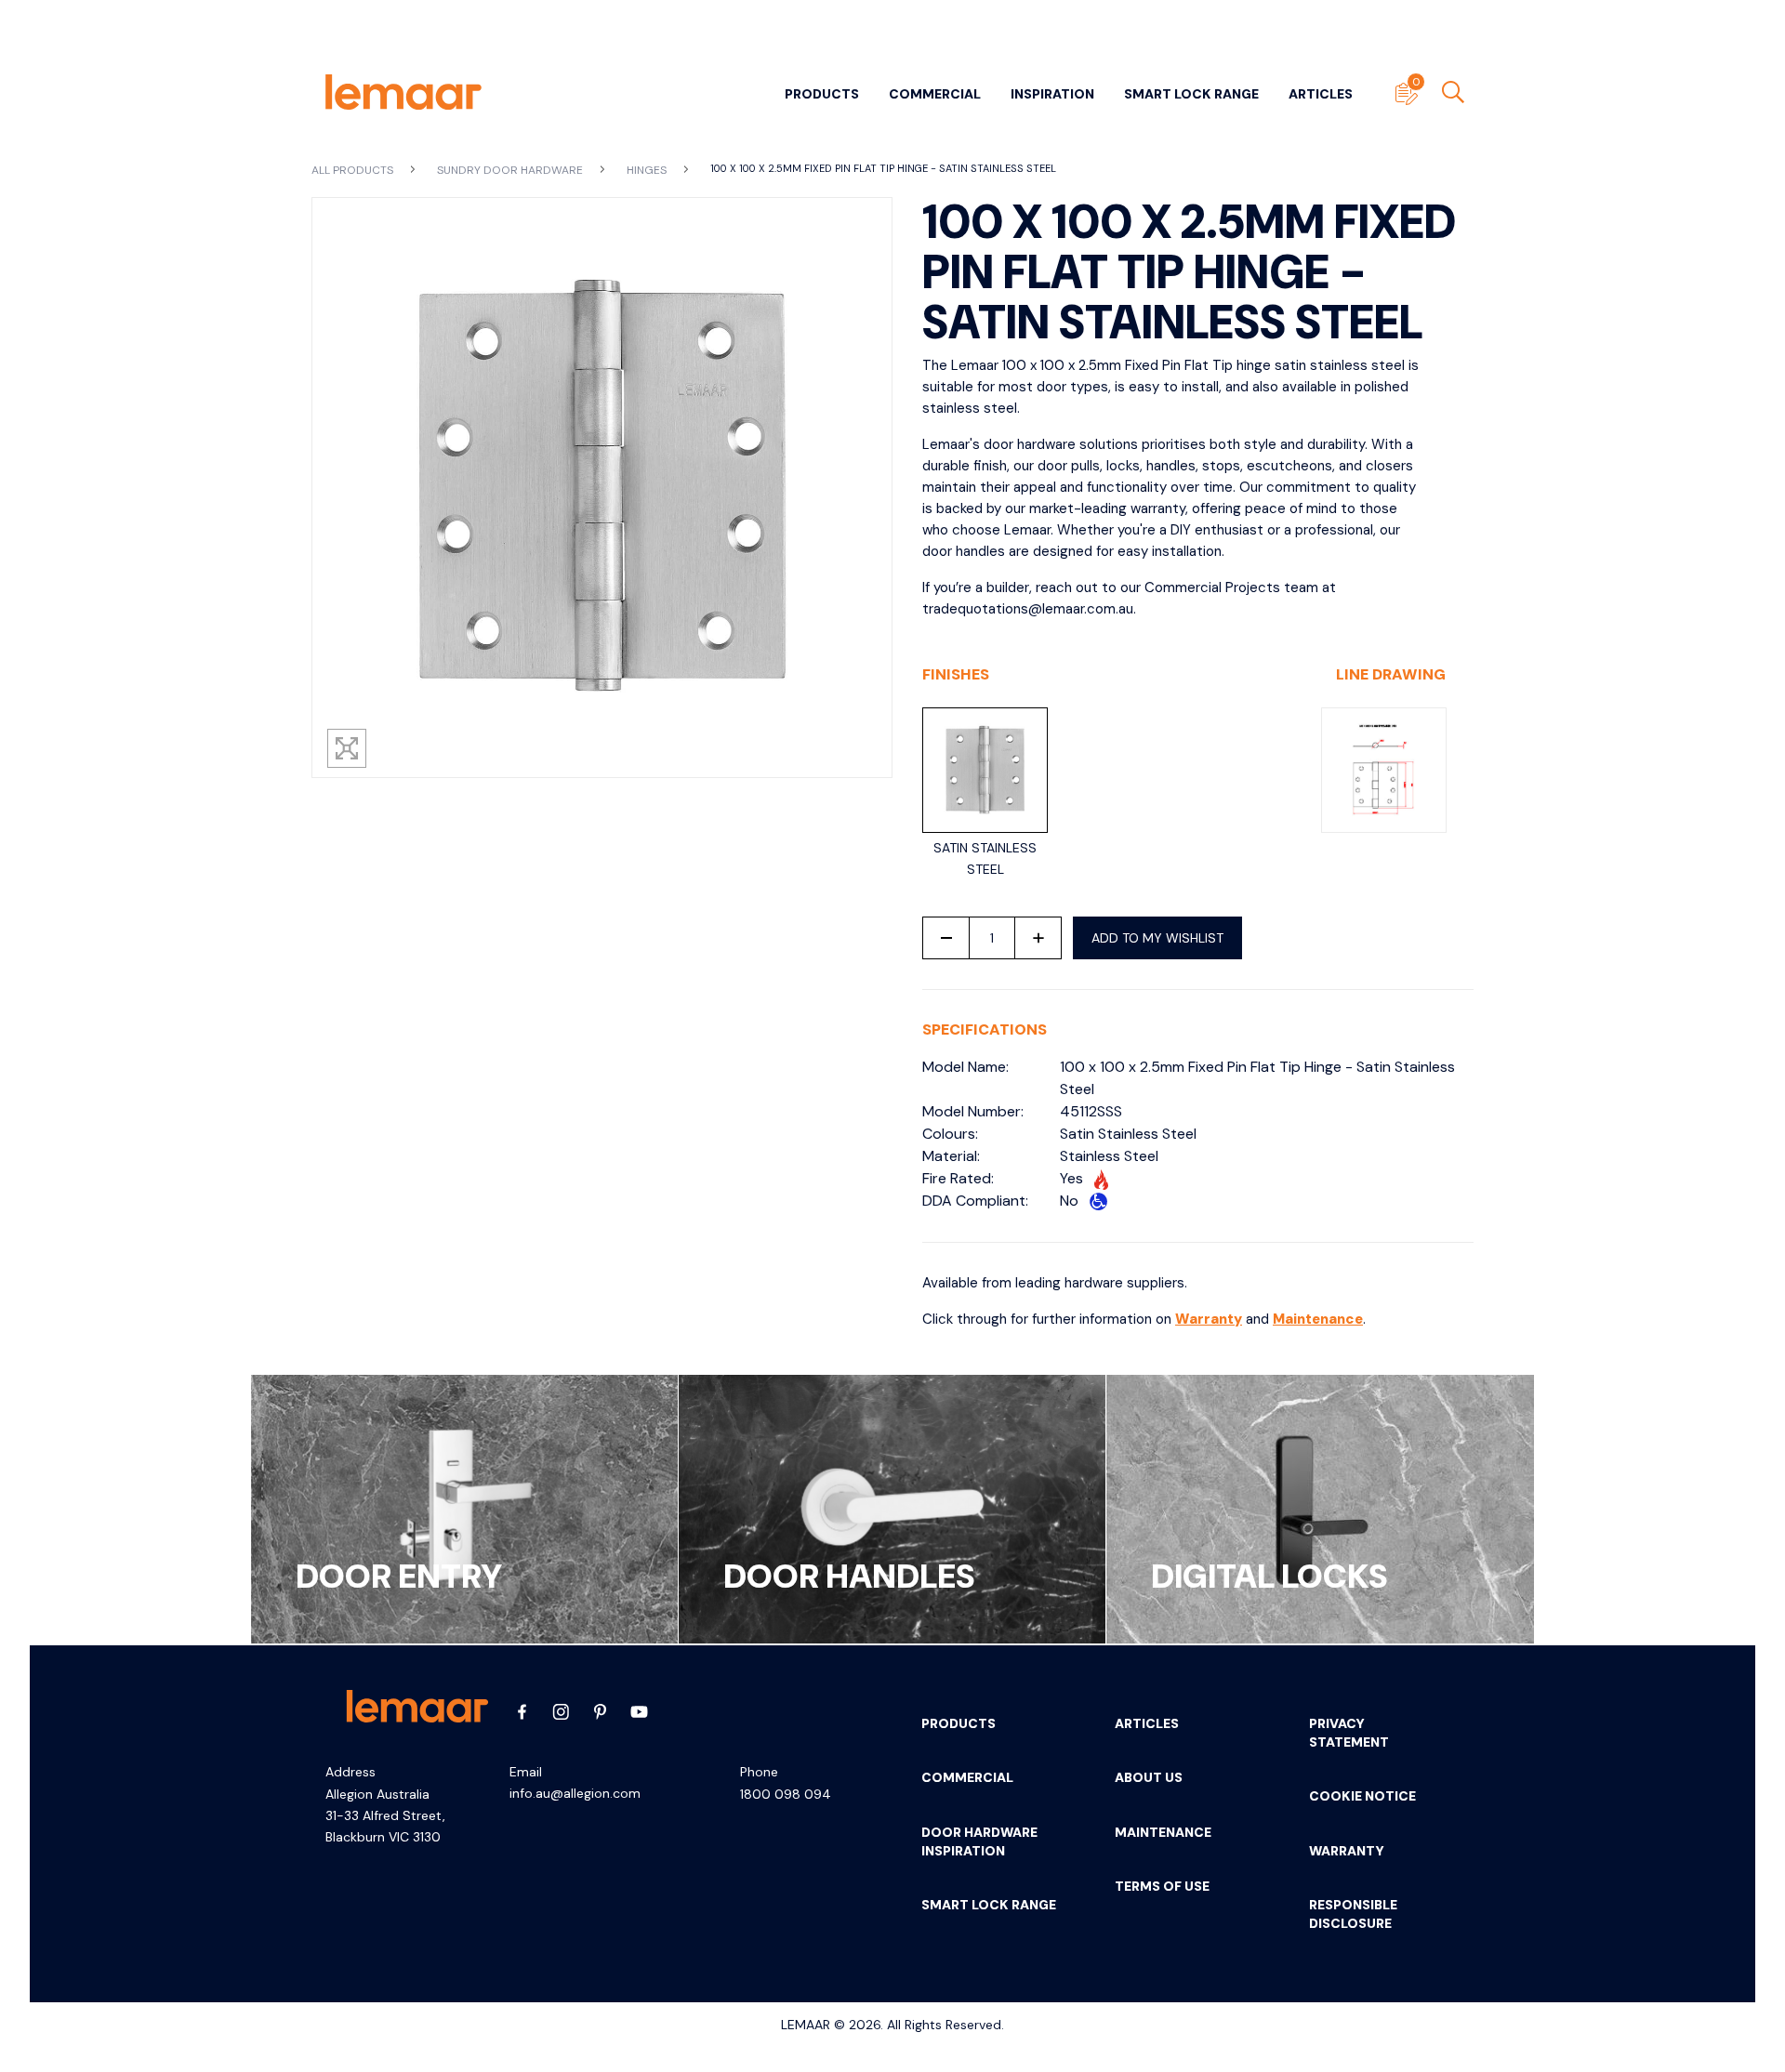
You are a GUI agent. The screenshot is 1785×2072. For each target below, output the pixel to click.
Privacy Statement (1349, 1733)
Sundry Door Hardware (511, 170)
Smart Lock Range (1191, 94)
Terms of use (1162, 1886)
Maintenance (1318, 1319)
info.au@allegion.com (575, 1793)
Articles (1321, 94)
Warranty (1209, 1319)
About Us (1149, 1777)
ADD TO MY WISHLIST (1157, 938)
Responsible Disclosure (1353, 1914)
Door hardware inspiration (979, 1841)
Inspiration (1052, 94)
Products (822, 94)
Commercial (935, 94)
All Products (354, 170)
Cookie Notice (1362, 1796)
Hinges (648, 170)
